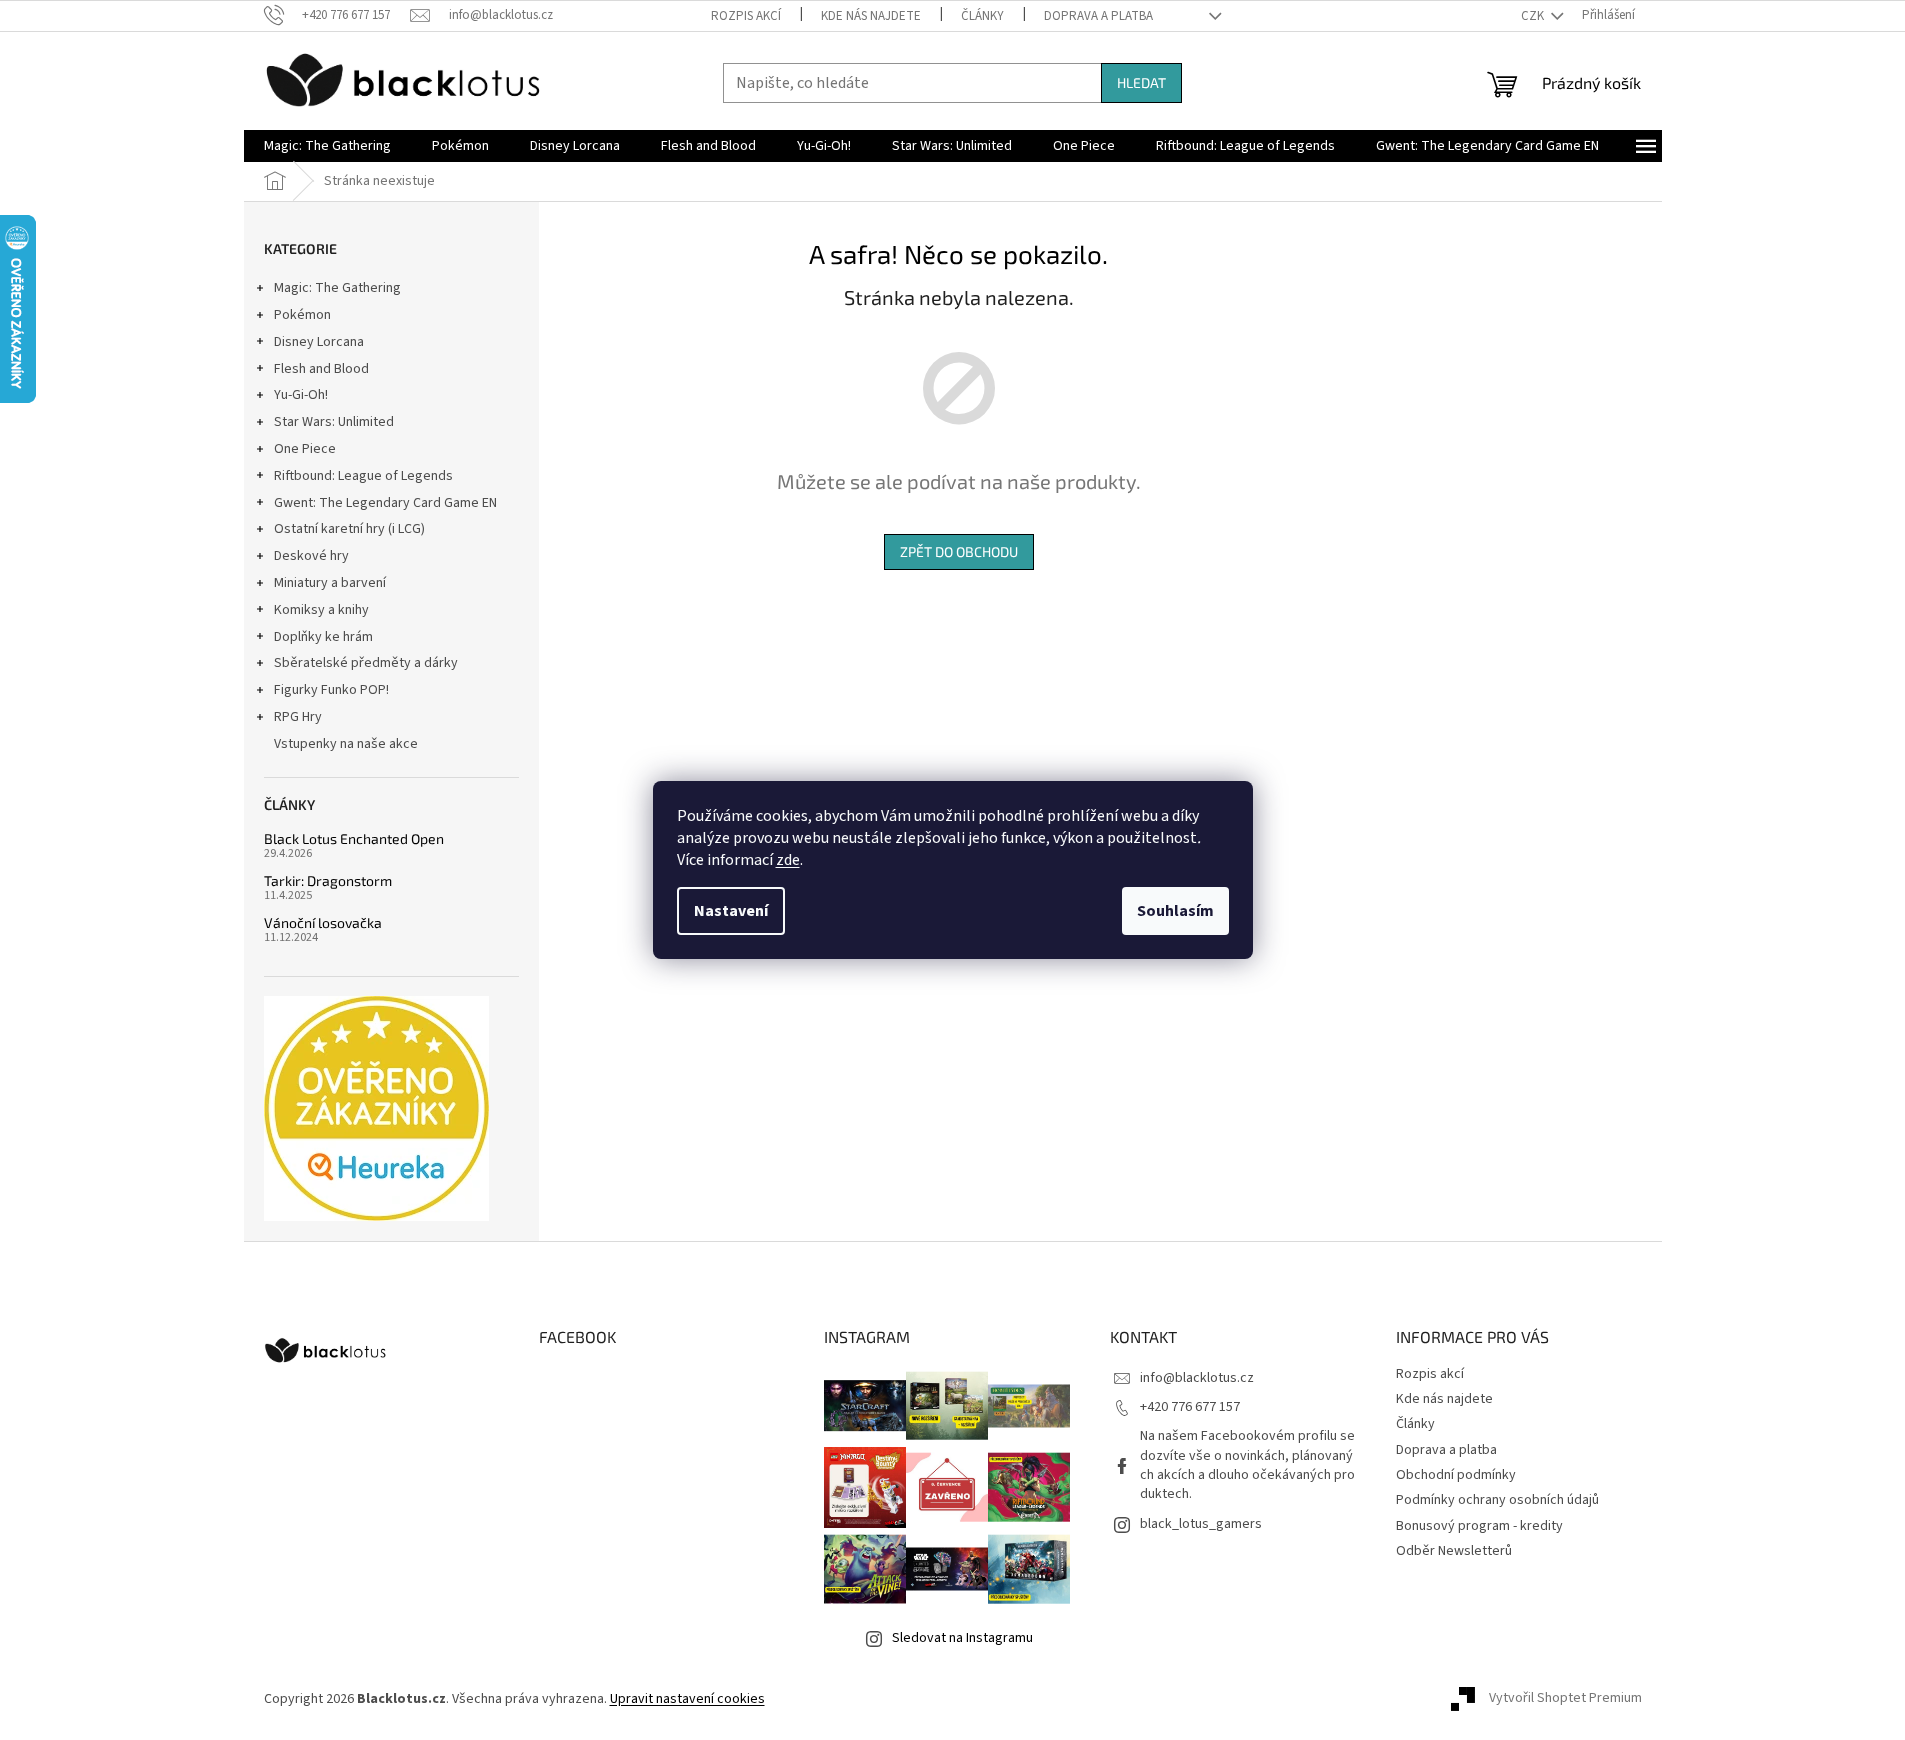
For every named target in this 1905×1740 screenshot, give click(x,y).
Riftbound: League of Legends (363, 476)
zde (788, 860)
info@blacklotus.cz (1197, 1378)
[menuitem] (327, 146)
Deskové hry (311, 556)
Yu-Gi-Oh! (301, 395)
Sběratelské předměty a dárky (366, 663)
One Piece (305, 449)
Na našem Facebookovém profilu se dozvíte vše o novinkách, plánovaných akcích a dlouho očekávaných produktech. (1247, 1465)
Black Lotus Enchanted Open (354, 838)
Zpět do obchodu (959, 551)
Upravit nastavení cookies (687, 1699)
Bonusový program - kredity (1479, 1526)
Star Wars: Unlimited (334, 422)
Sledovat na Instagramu (962, 1638)
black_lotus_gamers (1201, 1524)
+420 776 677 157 (1190, 1407)
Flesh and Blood (321, 369)
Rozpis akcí (746, 16)
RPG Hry (298, 717)
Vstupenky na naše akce (346, 744)
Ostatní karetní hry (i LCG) (349, 529)
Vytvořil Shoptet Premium (1565, 1699)
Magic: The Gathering (337, 288)
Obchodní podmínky (1456, 1475)
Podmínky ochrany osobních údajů (1497, 1500)
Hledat (1141, 82)
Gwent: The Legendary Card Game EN (385, 503)
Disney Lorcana (319, 342)
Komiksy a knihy (321, 610)
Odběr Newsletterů (1454, 1551)
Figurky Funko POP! (331, 690)
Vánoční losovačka (323, 922)
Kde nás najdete (871, 16)
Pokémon (302, 315)
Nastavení (731, 911)
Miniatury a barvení (330, 583)
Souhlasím (1175, 911)
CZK (1534, 16)
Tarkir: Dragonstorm (328, 880)
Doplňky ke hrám (323, 637)
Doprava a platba (1098, 16)
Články (982, 16)
